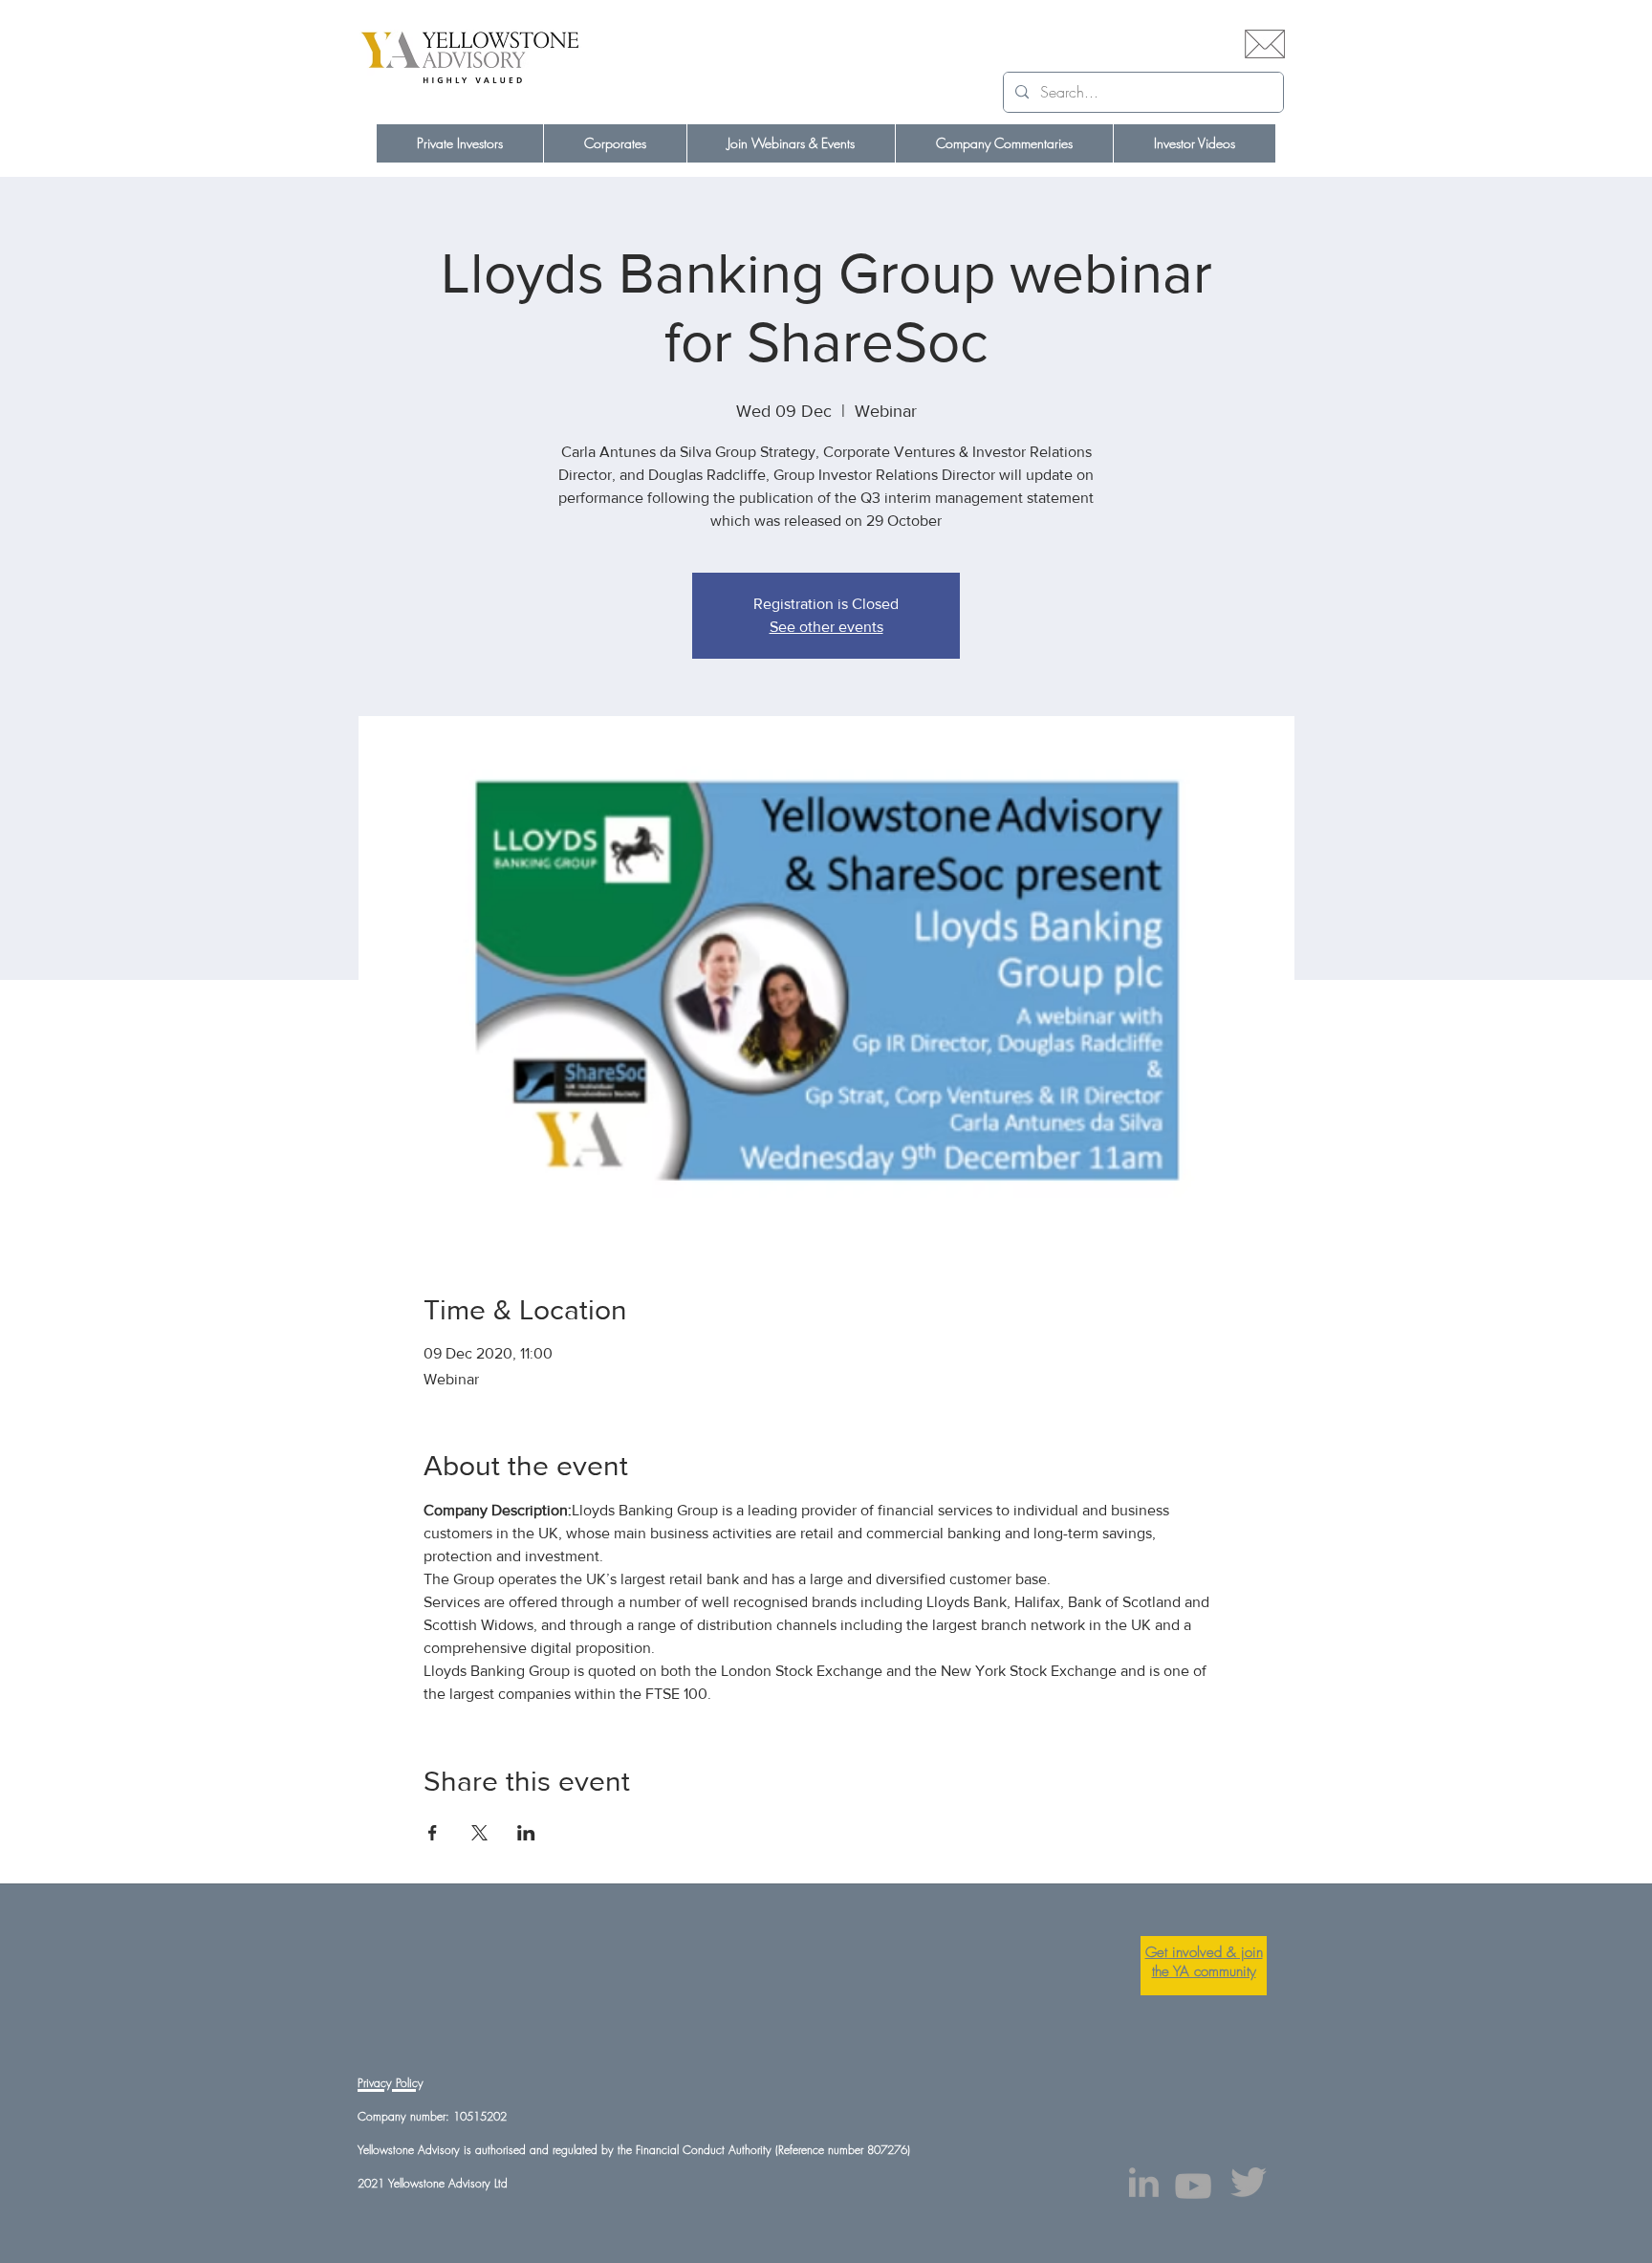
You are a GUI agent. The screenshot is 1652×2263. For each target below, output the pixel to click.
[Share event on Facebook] (433, 1833)
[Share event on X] (479, 1833)
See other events (826, 627)
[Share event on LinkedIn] (526, 1833)
